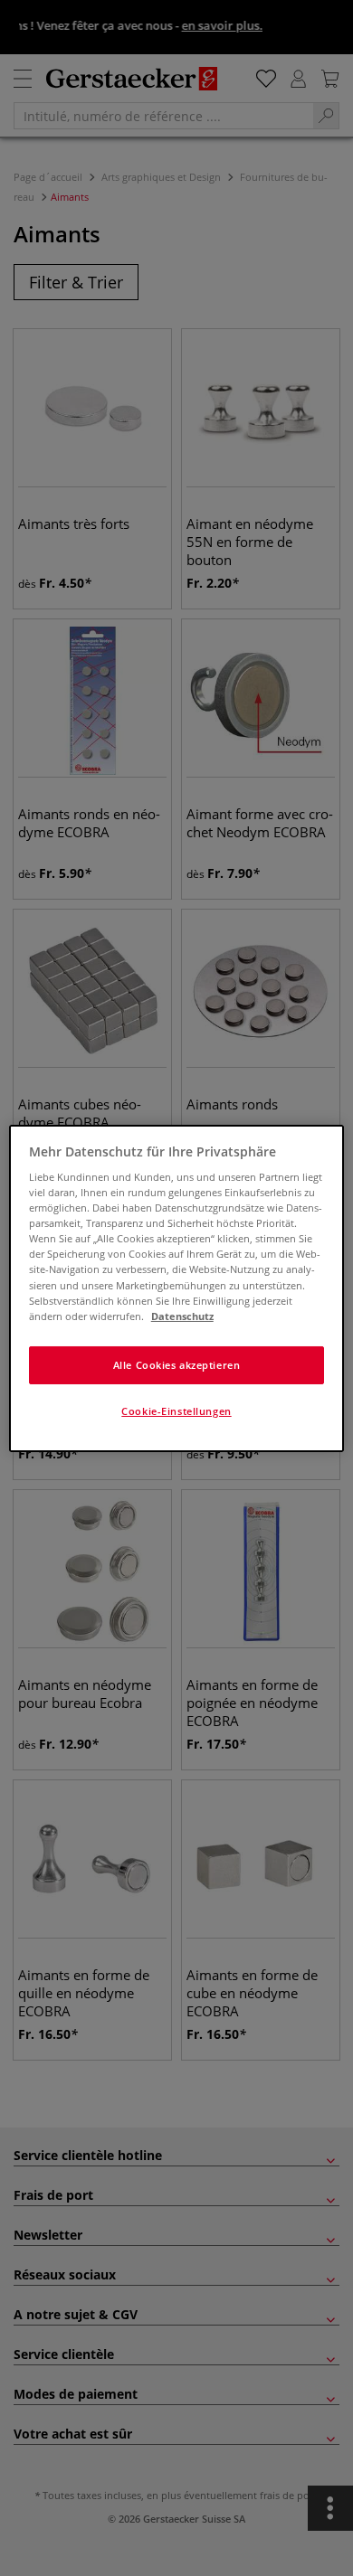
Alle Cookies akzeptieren (177, 1365)
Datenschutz (182, 1316)
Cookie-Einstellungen (176, 1411)
